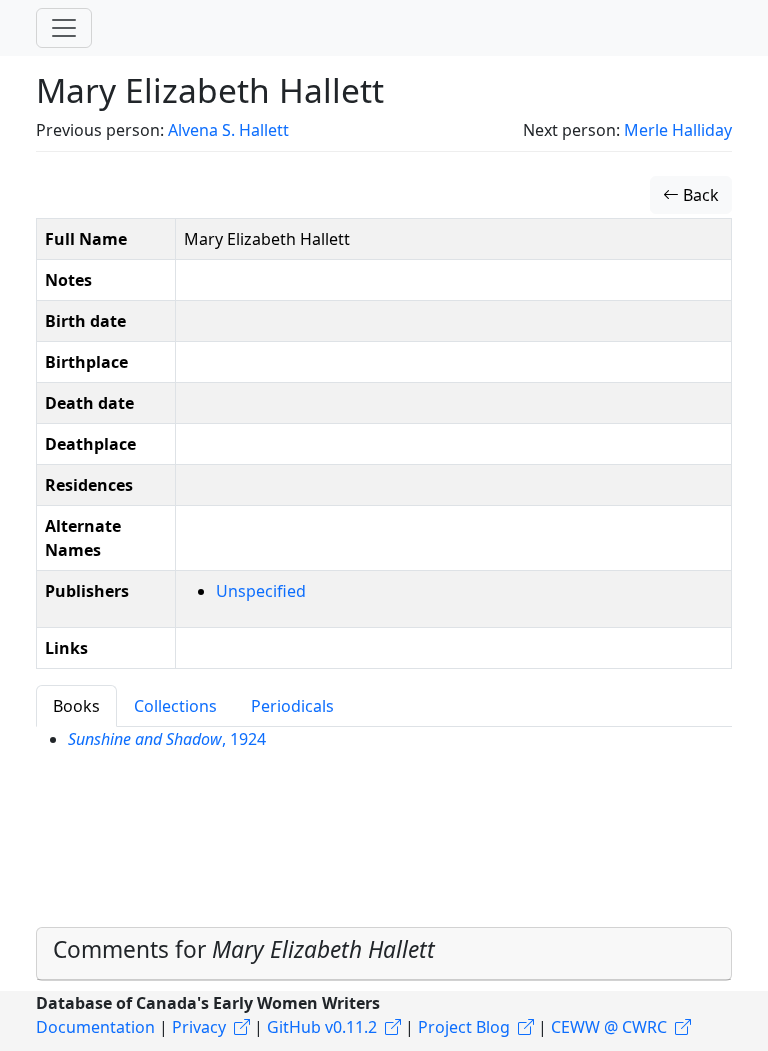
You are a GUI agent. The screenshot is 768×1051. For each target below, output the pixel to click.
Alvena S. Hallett (228, 130)
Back (699, 195)
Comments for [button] (244, 949)
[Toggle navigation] (64, 28)
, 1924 (167, 739)
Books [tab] (76, 706)
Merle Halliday (678, 130)
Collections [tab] (175, 706)
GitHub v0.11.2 (322, 1027)
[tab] (384, 954)
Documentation (95, 1027)
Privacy (199, 1027)
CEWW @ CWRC (609, 1027)
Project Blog (464, 1027)
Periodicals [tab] (292, 706)
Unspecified (261, 591)
